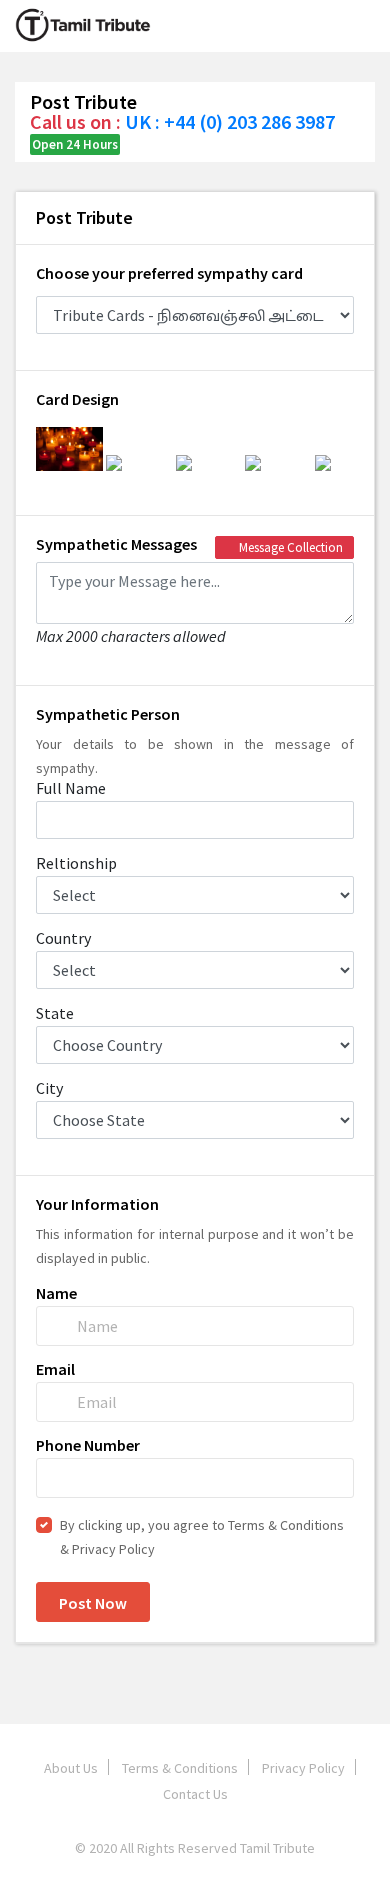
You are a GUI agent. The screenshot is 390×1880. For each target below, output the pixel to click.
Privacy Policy (303, 1768)
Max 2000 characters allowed (131, 635)
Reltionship (76, 863)
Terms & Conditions (180, 1768)
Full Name (71, 788)
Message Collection (289, 547)
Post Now (93, 1603)
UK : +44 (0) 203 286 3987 (230, 121)
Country (63, 938)
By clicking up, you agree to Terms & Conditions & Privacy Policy (202, 1537)
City (49, 1088)
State (55, 1013)
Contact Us (195, 1794)
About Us (71, 1768)
